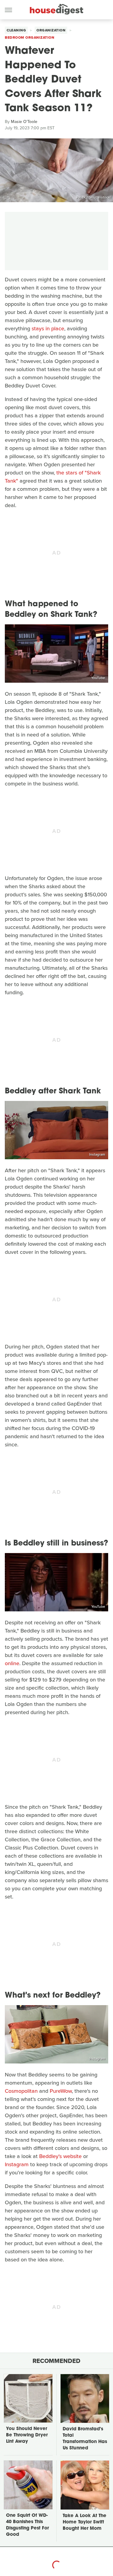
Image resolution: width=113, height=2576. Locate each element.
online (12, 1663)
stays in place (48, 328)
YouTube (98, 678)
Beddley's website (60, 2156)
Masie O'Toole (24, 122)
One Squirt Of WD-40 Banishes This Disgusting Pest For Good (27, 2525)
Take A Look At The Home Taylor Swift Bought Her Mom (85, 2522)
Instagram (97, 1154)
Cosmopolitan (21, 2091)
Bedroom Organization (30, 37)
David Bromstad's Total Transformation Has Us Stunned (85, 2439)
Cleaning (16, 30)
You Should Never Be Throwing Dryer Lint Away (27, 2435)
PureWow (61, 2091)
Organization (51, 30)
